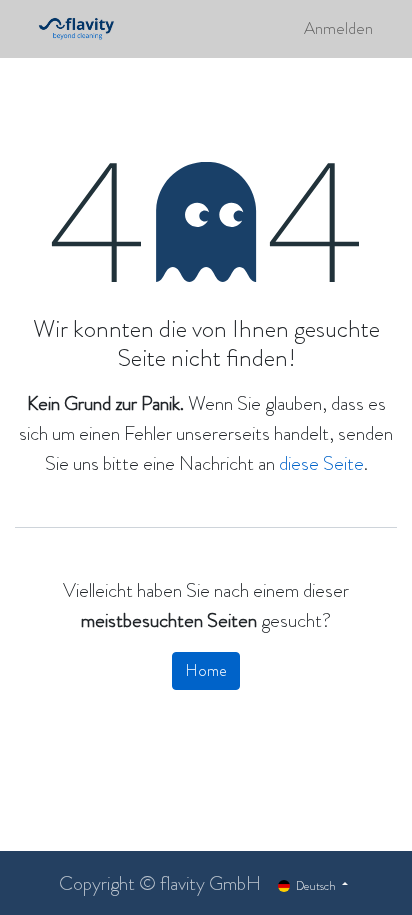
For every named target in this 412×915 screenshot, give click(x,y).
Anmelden (338, 28)
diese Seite (321, 463)
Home (206, 670)
